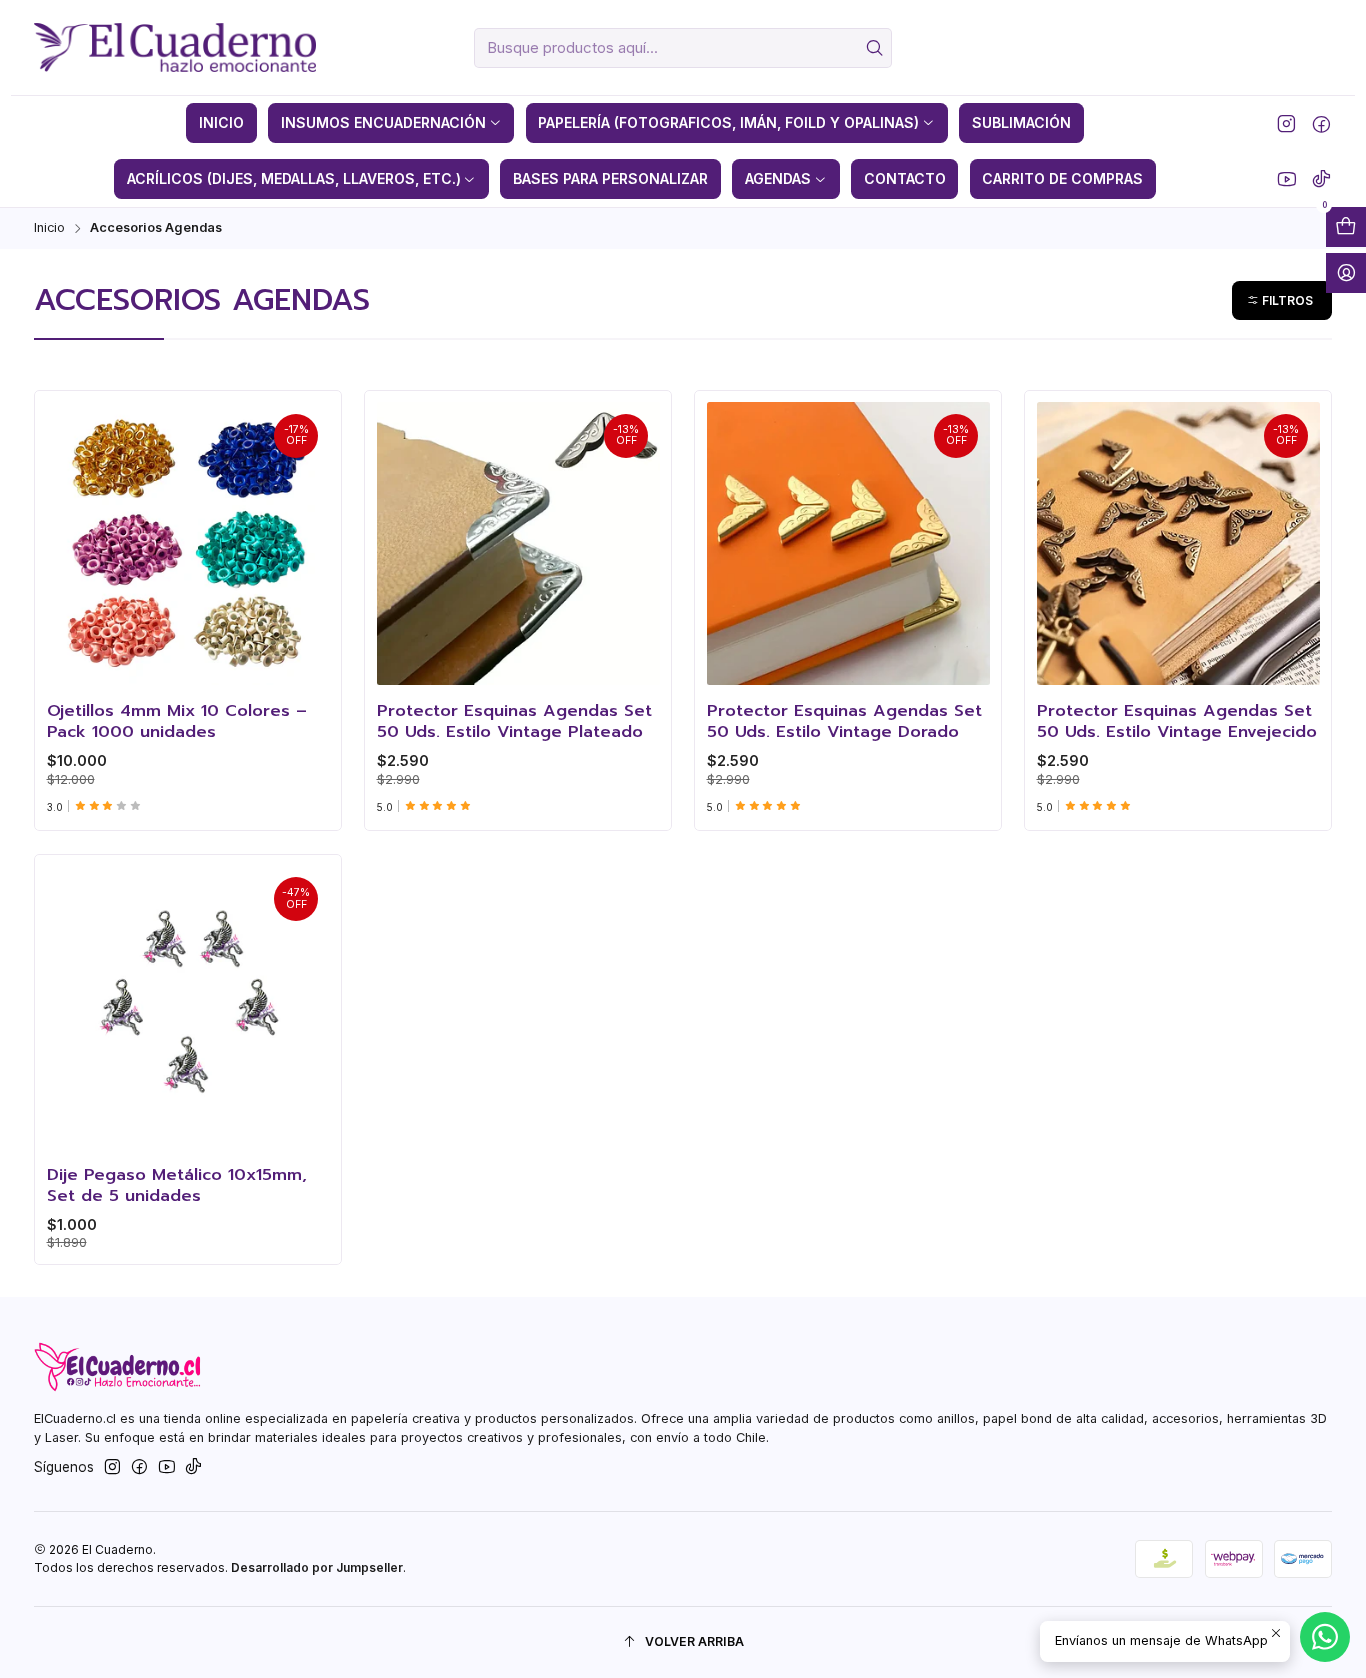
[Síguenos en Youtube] (1286, 179)
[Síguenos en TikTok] (1321, 179)
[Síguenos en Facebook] (1321, 123)
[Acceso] (1346, 273)
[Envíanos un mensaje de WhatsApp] (1325, 1637)
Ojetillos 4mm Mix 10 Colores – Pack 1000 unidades (177, 721)
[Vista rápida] (69, 538)
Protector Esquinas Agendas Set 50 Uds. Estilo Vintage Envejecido (1177, 721)
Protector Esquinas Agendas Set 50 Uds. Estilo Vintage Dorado (844, 721)
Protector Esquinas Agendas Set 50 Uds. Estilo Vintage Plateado (514, 721)
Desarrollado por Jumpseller (317, 1567)
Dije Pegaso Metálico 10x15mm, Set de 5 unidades (177, 1185)
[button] (1282, 300)
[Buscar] (875, 48)
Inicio (49, 228)
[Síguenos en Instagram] (1286, 123)
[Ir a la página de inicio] (174, 48)
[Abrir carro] (1346, 227)
